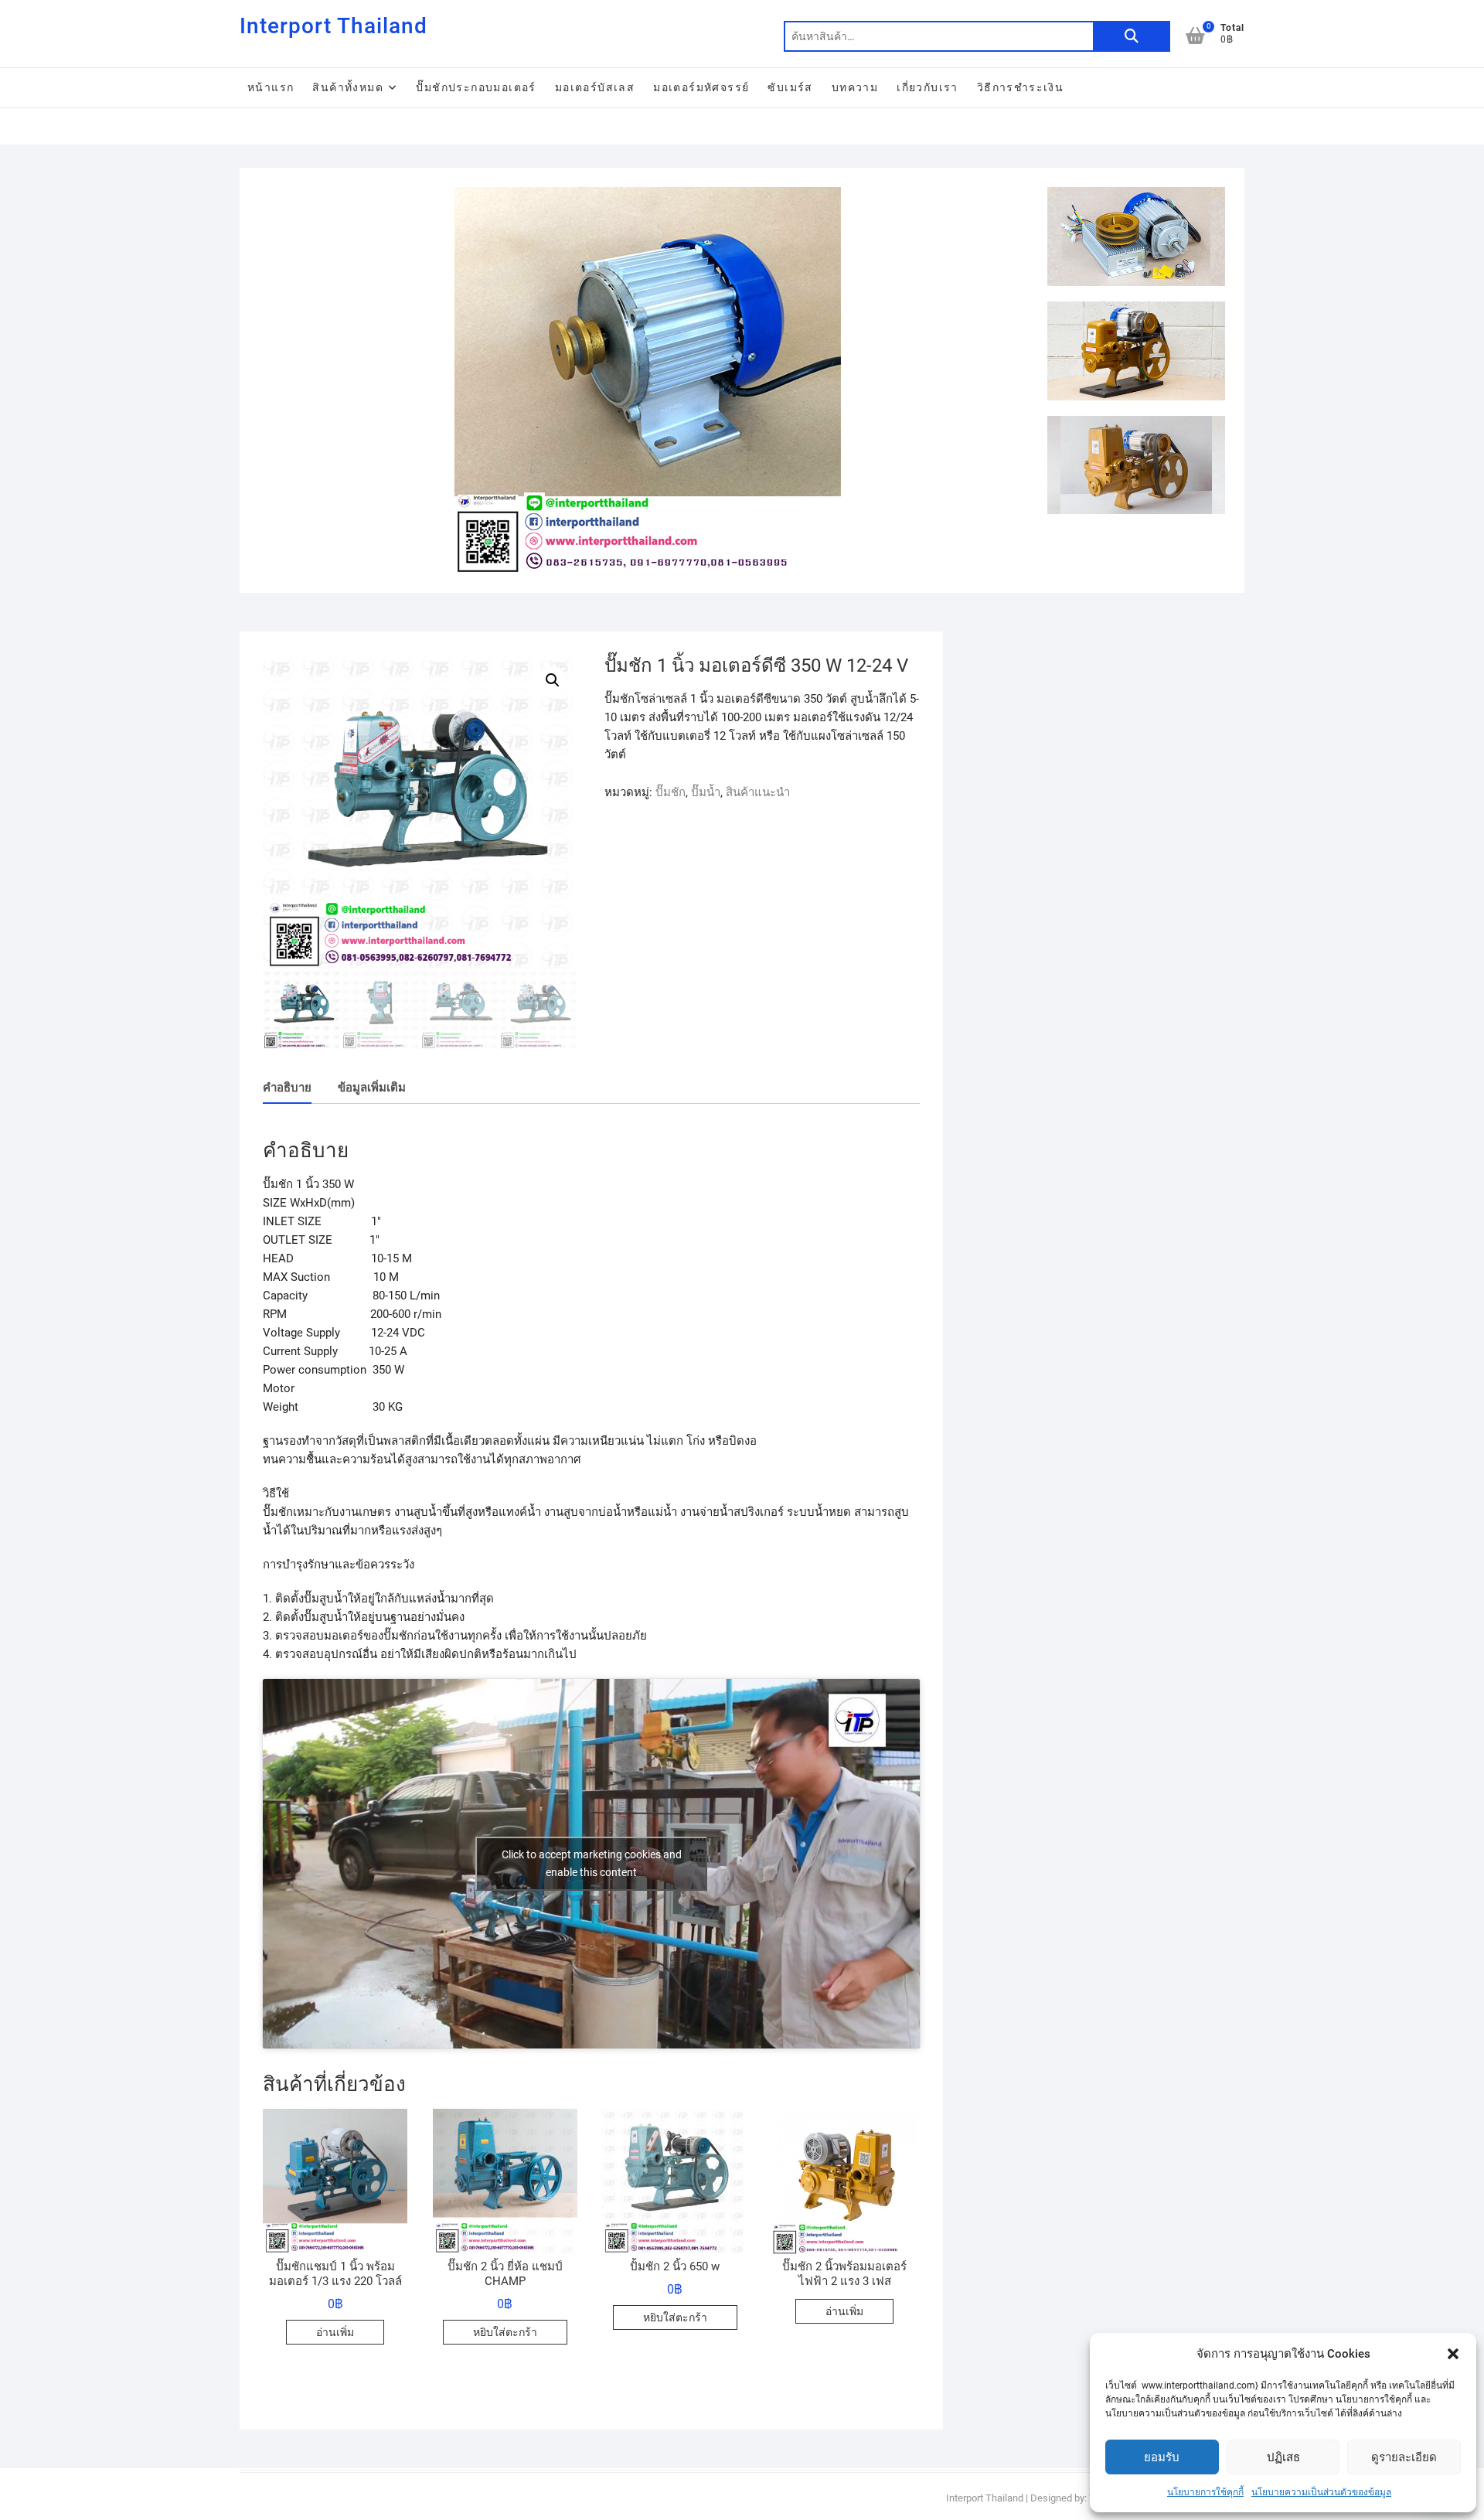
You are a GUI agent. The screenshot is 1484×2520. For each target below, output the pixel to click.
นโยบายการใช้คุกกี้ (1205, 2492)
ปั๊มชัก (671, 792)
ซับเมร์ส (790, 87)
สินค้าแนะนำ (758, 792)
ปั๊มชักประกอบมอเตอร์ (476, 87)
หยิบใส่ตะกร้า (505, 2332)
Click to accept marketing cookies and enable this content (592, 1863)
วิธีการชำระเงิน (1020, 87)
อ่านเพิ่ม (335, 2332)
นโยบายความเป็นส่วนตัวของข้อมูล (1321, 2492)
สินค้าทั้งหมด (348, 87)
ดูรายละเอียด (1404, 2457)
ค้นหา (1132, 36)
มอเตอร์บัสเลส (595, 87)
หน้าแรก (271, 87)
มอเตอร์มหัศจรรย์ (701, 87)
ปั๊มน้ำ (706, 792)
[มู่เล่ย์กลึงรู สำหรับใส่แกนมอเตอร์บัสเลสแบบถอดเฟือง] (647, 196)
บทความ (855, 87)
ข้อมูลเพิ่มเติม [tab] (372, 1088)
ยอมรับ (1162, 2457)
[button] (1453, 2354)
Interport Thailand (334, 26)
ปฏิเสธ (1283, 2457)
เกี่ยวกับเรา (927, 87)
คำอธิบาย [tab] (287, 1088)
